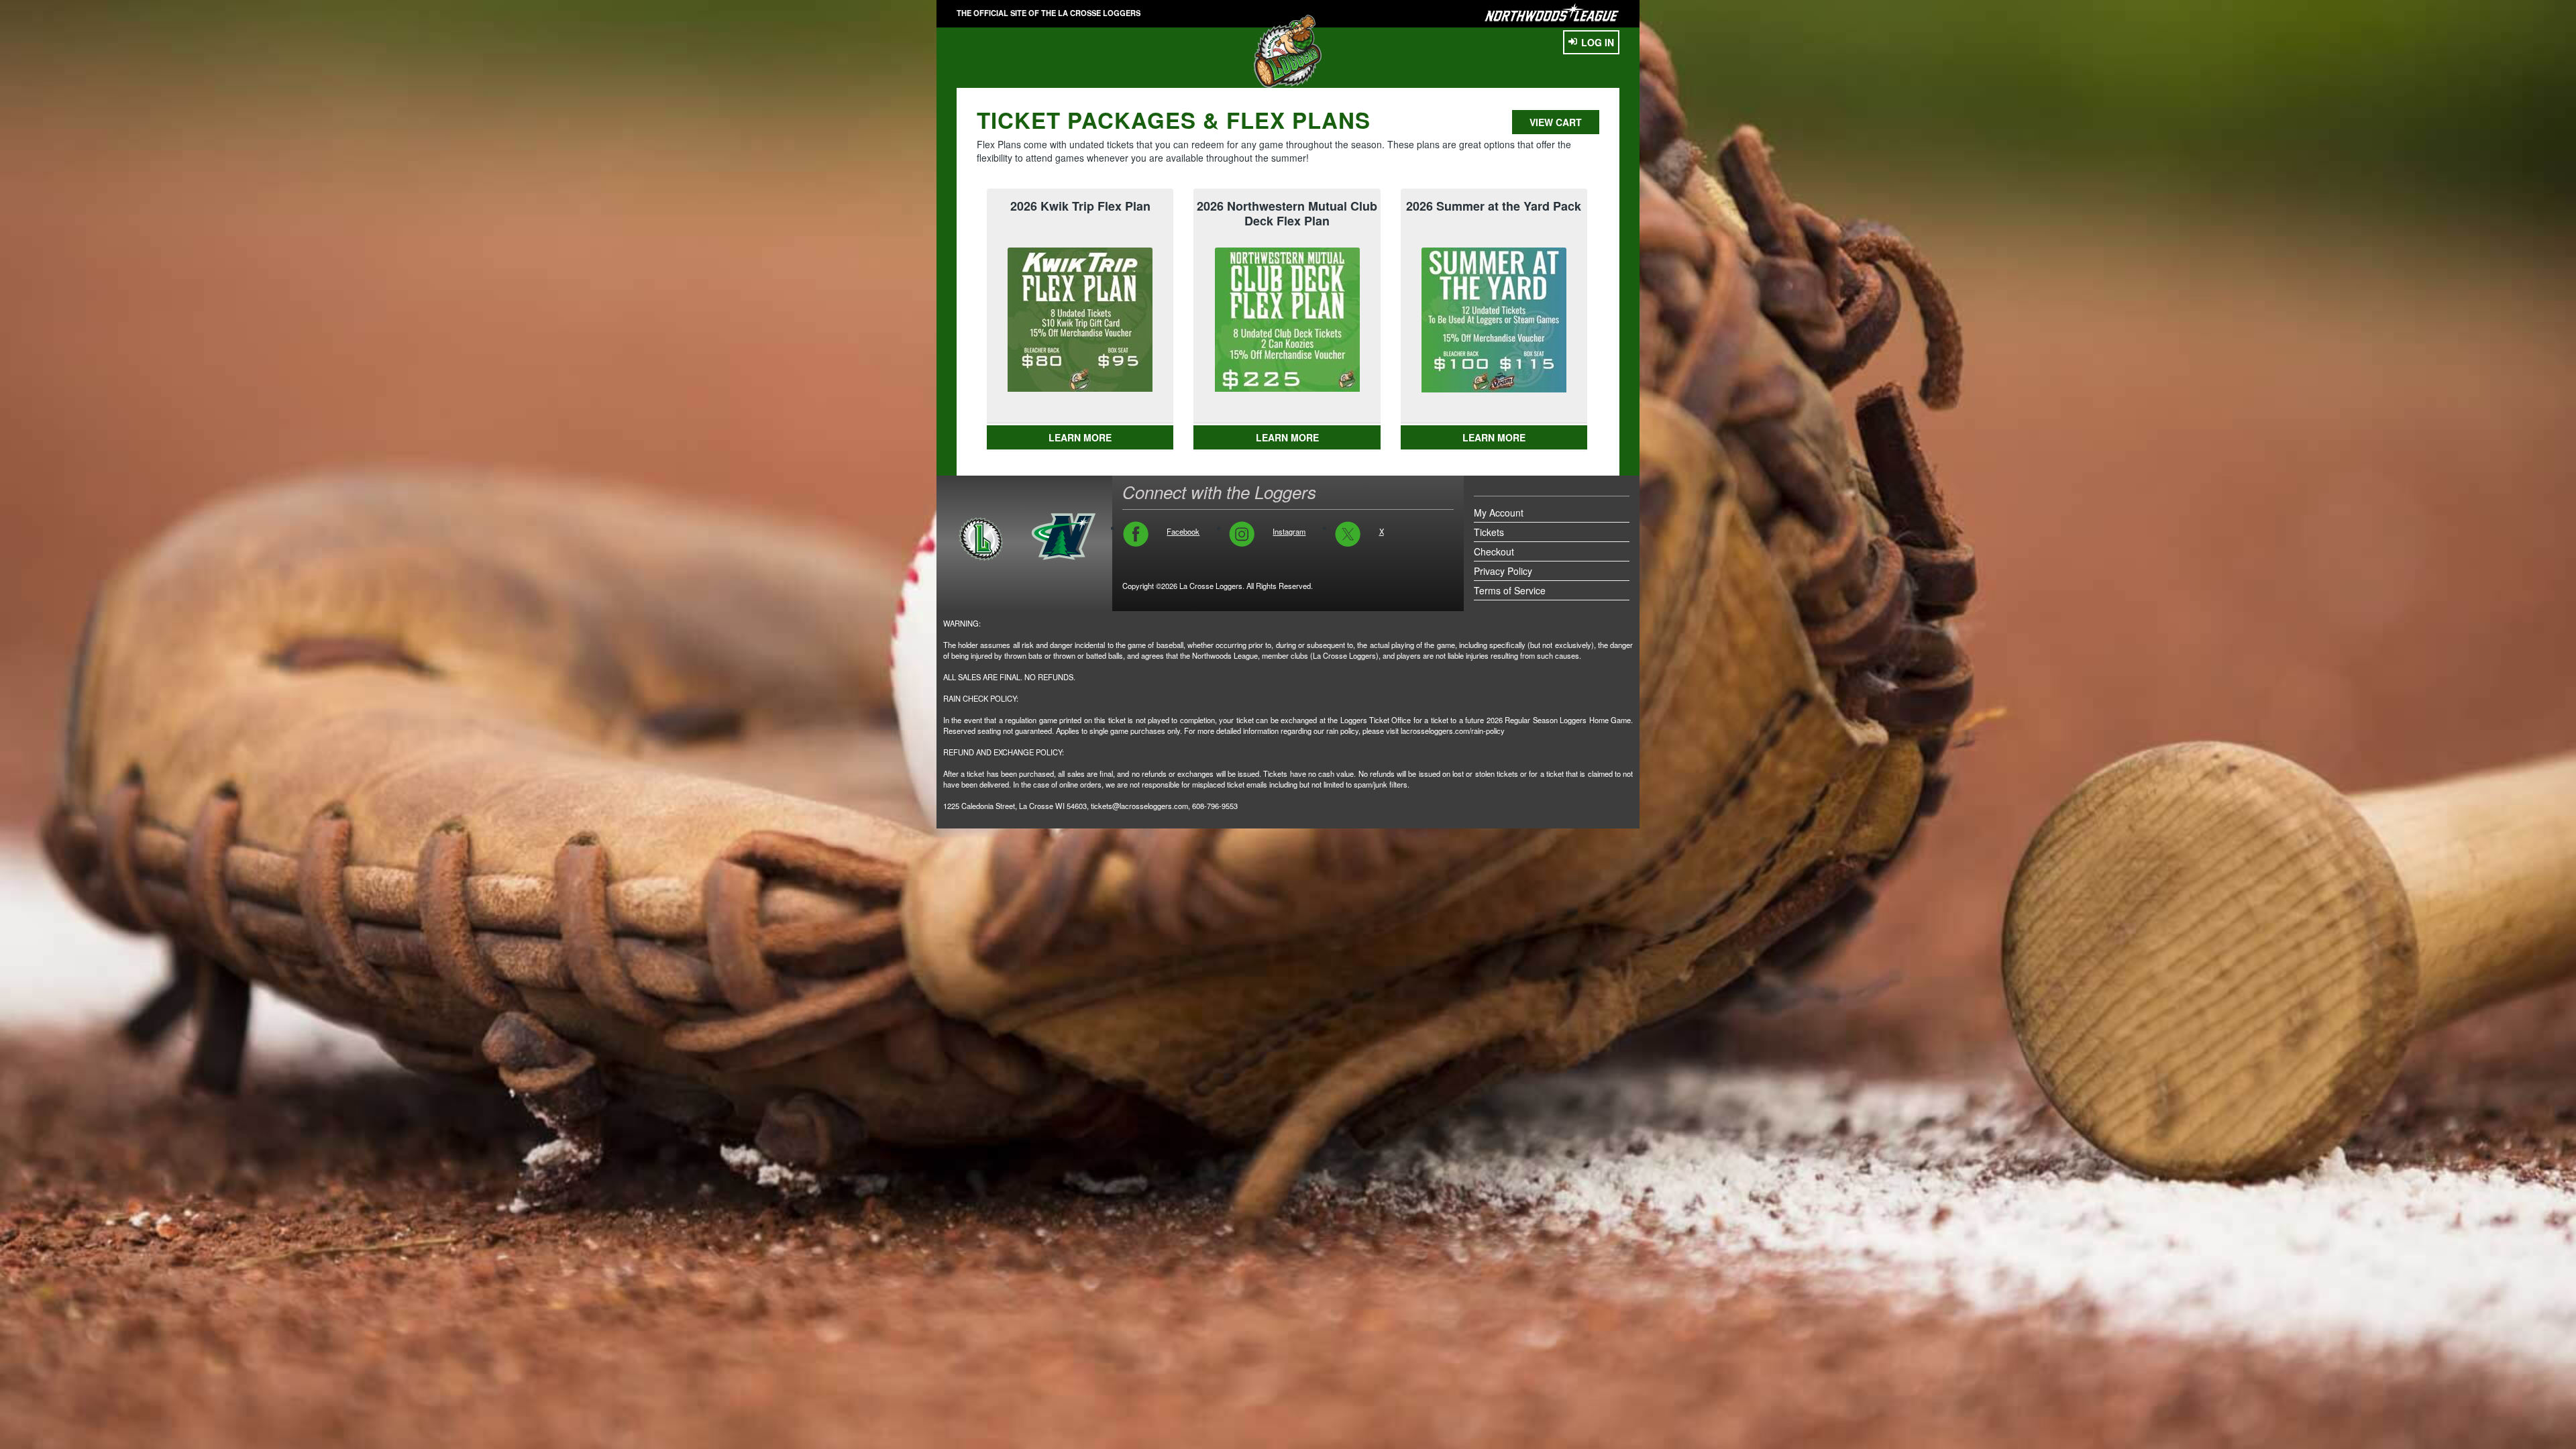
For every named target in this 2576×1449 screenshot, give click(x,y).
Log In (1598, 42)
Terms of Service (1510, 590)
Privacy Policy (1503, 571)
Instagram (1289, 531)
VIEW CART (1556, 122)
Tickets (1489, 532)
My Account (1499, 513)
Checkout (1494, 551)
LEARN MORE (1080, 437)
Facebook (1183, 531)
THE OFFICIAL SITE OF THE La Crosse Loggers (1049, 13)
